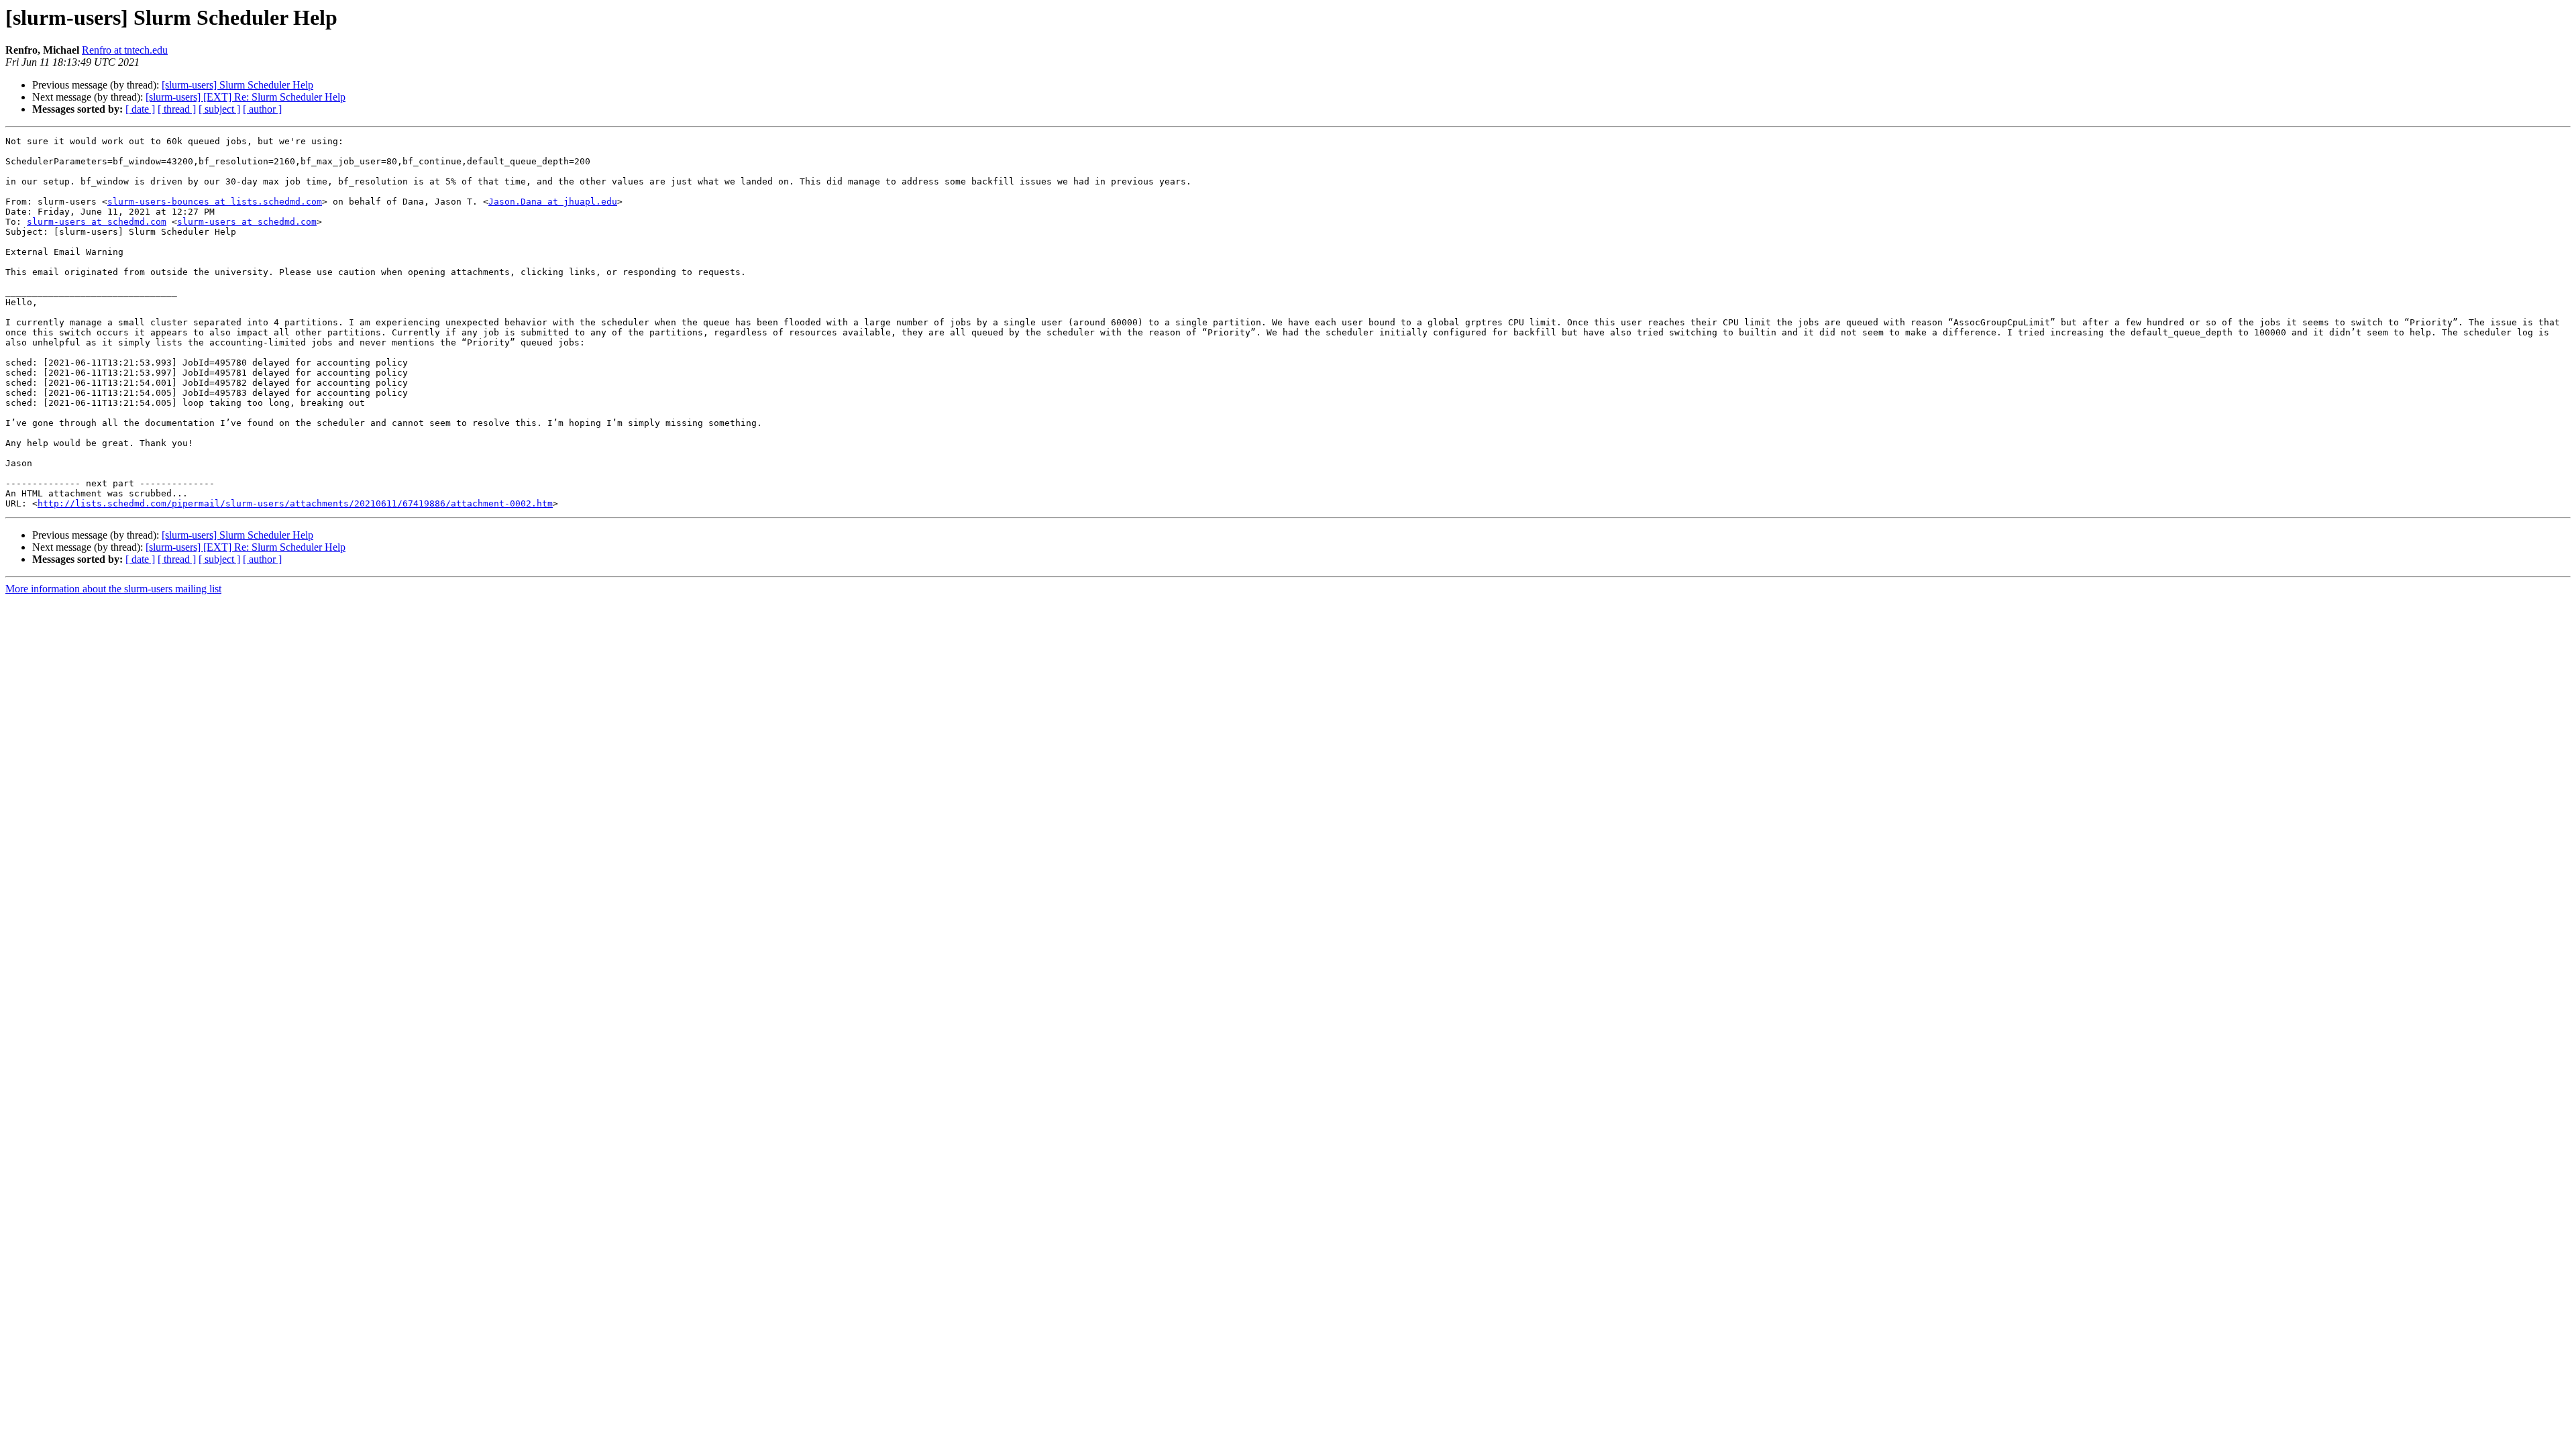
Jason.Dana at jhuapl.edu (553, 202)
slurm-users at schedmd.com (97, 222)
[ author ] (262, 109)
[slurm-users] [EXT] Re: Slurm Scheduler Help (246, 97)
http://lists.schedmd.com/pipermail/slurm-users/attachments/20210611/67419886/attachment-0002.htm (295, 503)
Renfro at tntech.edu (125, 50)
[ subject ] (219, 109)
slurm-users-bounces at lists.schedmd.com (215, 202)
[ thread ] (177, 109)
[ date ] (140, 109)
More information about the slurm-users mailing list (113, 589)
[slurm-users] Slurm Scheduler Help (237, 85)
